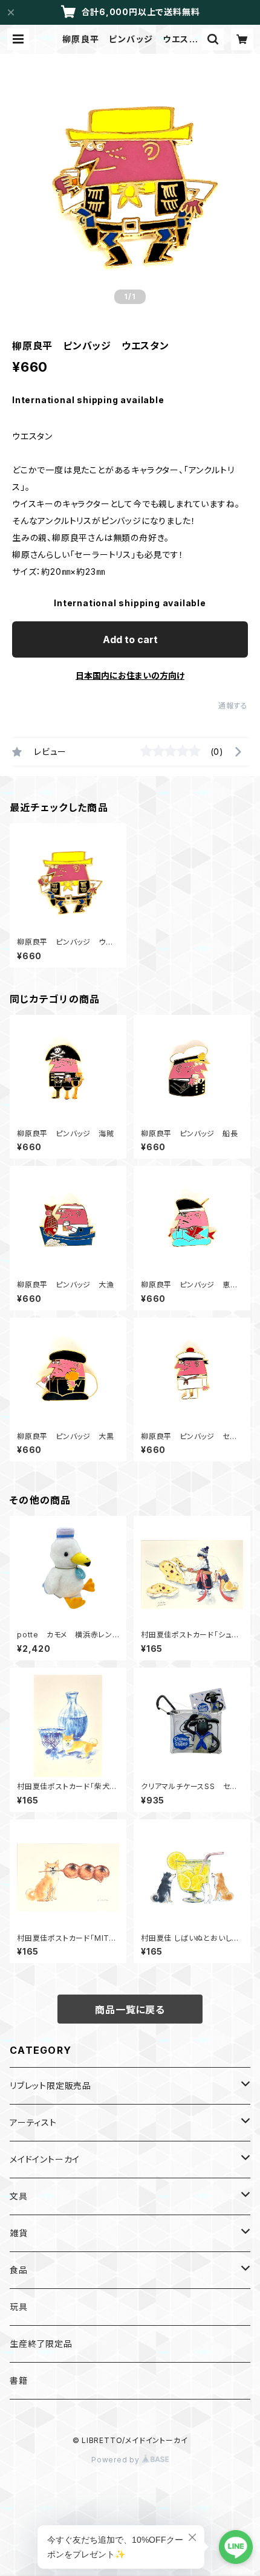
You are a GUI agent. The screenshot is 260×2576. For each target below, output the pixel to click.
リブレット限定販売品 (50, 2086)
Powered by (117, 2460)
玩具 (19, 2307)
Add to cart (130, 639)
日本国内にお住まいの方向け (130, 675)
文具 (19, 2196)
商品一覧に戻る (130, 2010)
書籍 (19, 2380)
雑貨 (19, 2233)
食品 (19, 2270)
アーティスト (33, 2122)
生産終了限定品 (41, 2344)
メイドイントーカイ (45, 2159)
